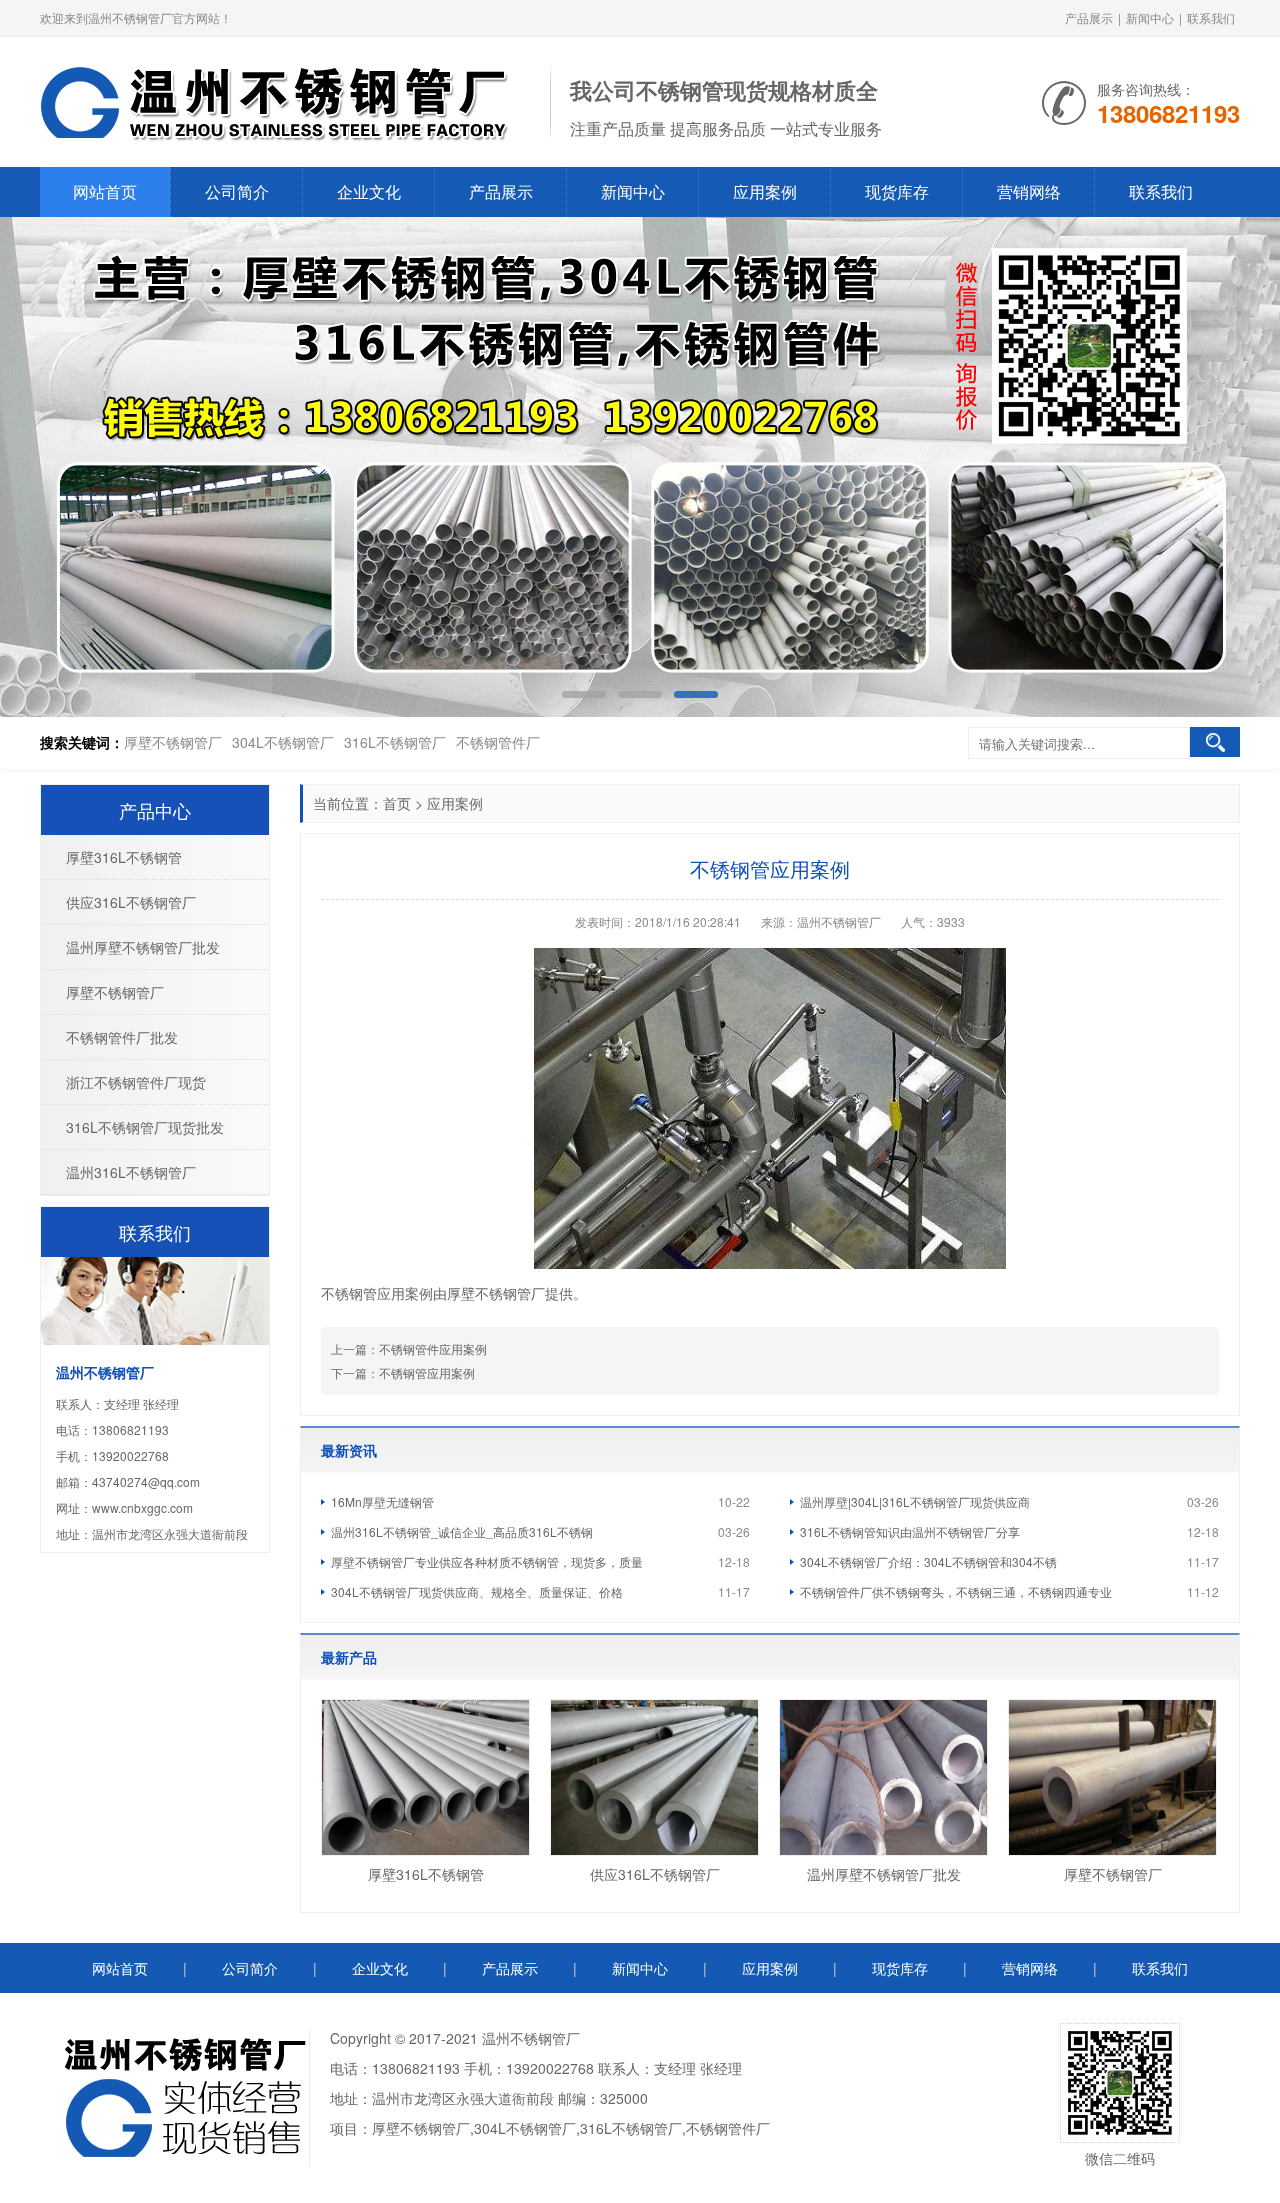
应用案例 (765, 191)
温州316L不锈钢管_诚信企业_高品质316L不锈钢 (462, 1531)
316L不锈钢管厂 (395, 742)
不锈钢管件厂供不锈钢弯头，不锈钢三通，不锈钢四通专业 (956, 1591)
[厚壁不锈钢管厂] (1112, 1777)
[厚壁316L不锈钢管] (425, 1777)
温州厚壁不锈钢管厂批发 (884, 1874)
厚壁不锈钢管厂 (173, 742)
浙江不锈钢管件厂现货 (136, 1082)
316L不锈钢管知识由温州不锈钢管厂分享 (910, 1531)
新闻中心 (1150, 17)
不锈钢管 (538, 2038)
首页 (397, 803)
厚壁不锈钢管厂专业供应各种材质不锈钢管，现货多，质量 (487, 1561)
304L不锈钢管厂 (283, 742)
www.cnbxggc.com (142, 1507)
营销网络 (1029, 191)
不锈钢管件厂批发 (122, 1037)
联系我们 (1211, 17)
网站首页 (105, 191)
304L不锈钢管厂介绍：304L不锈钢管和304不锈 (928, 1561)
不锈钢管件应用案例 (433, 1348)
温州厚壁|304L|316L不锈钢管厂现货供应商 (915, 1501)
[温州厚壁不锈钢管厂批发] (883, 1777)
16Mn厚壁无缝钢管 (382, 1501)
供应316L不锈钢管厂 (655, 1874)
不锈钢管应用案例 (427, 1372)
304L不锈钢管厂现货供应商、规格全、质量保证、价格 (477, 1591)
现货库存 (897, 191)
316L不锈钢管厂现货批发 (145, 1127)
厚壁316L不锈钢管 (426, 1874)
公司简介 (237, 191)
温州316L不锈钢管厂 (131, 1172)
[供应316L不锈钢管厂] (654, 1777)
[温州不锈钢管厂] (285, 100)
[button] (1234, 467)
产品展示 (1089, 17)
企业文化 (369, 191)
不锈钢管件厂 (498, 742)
